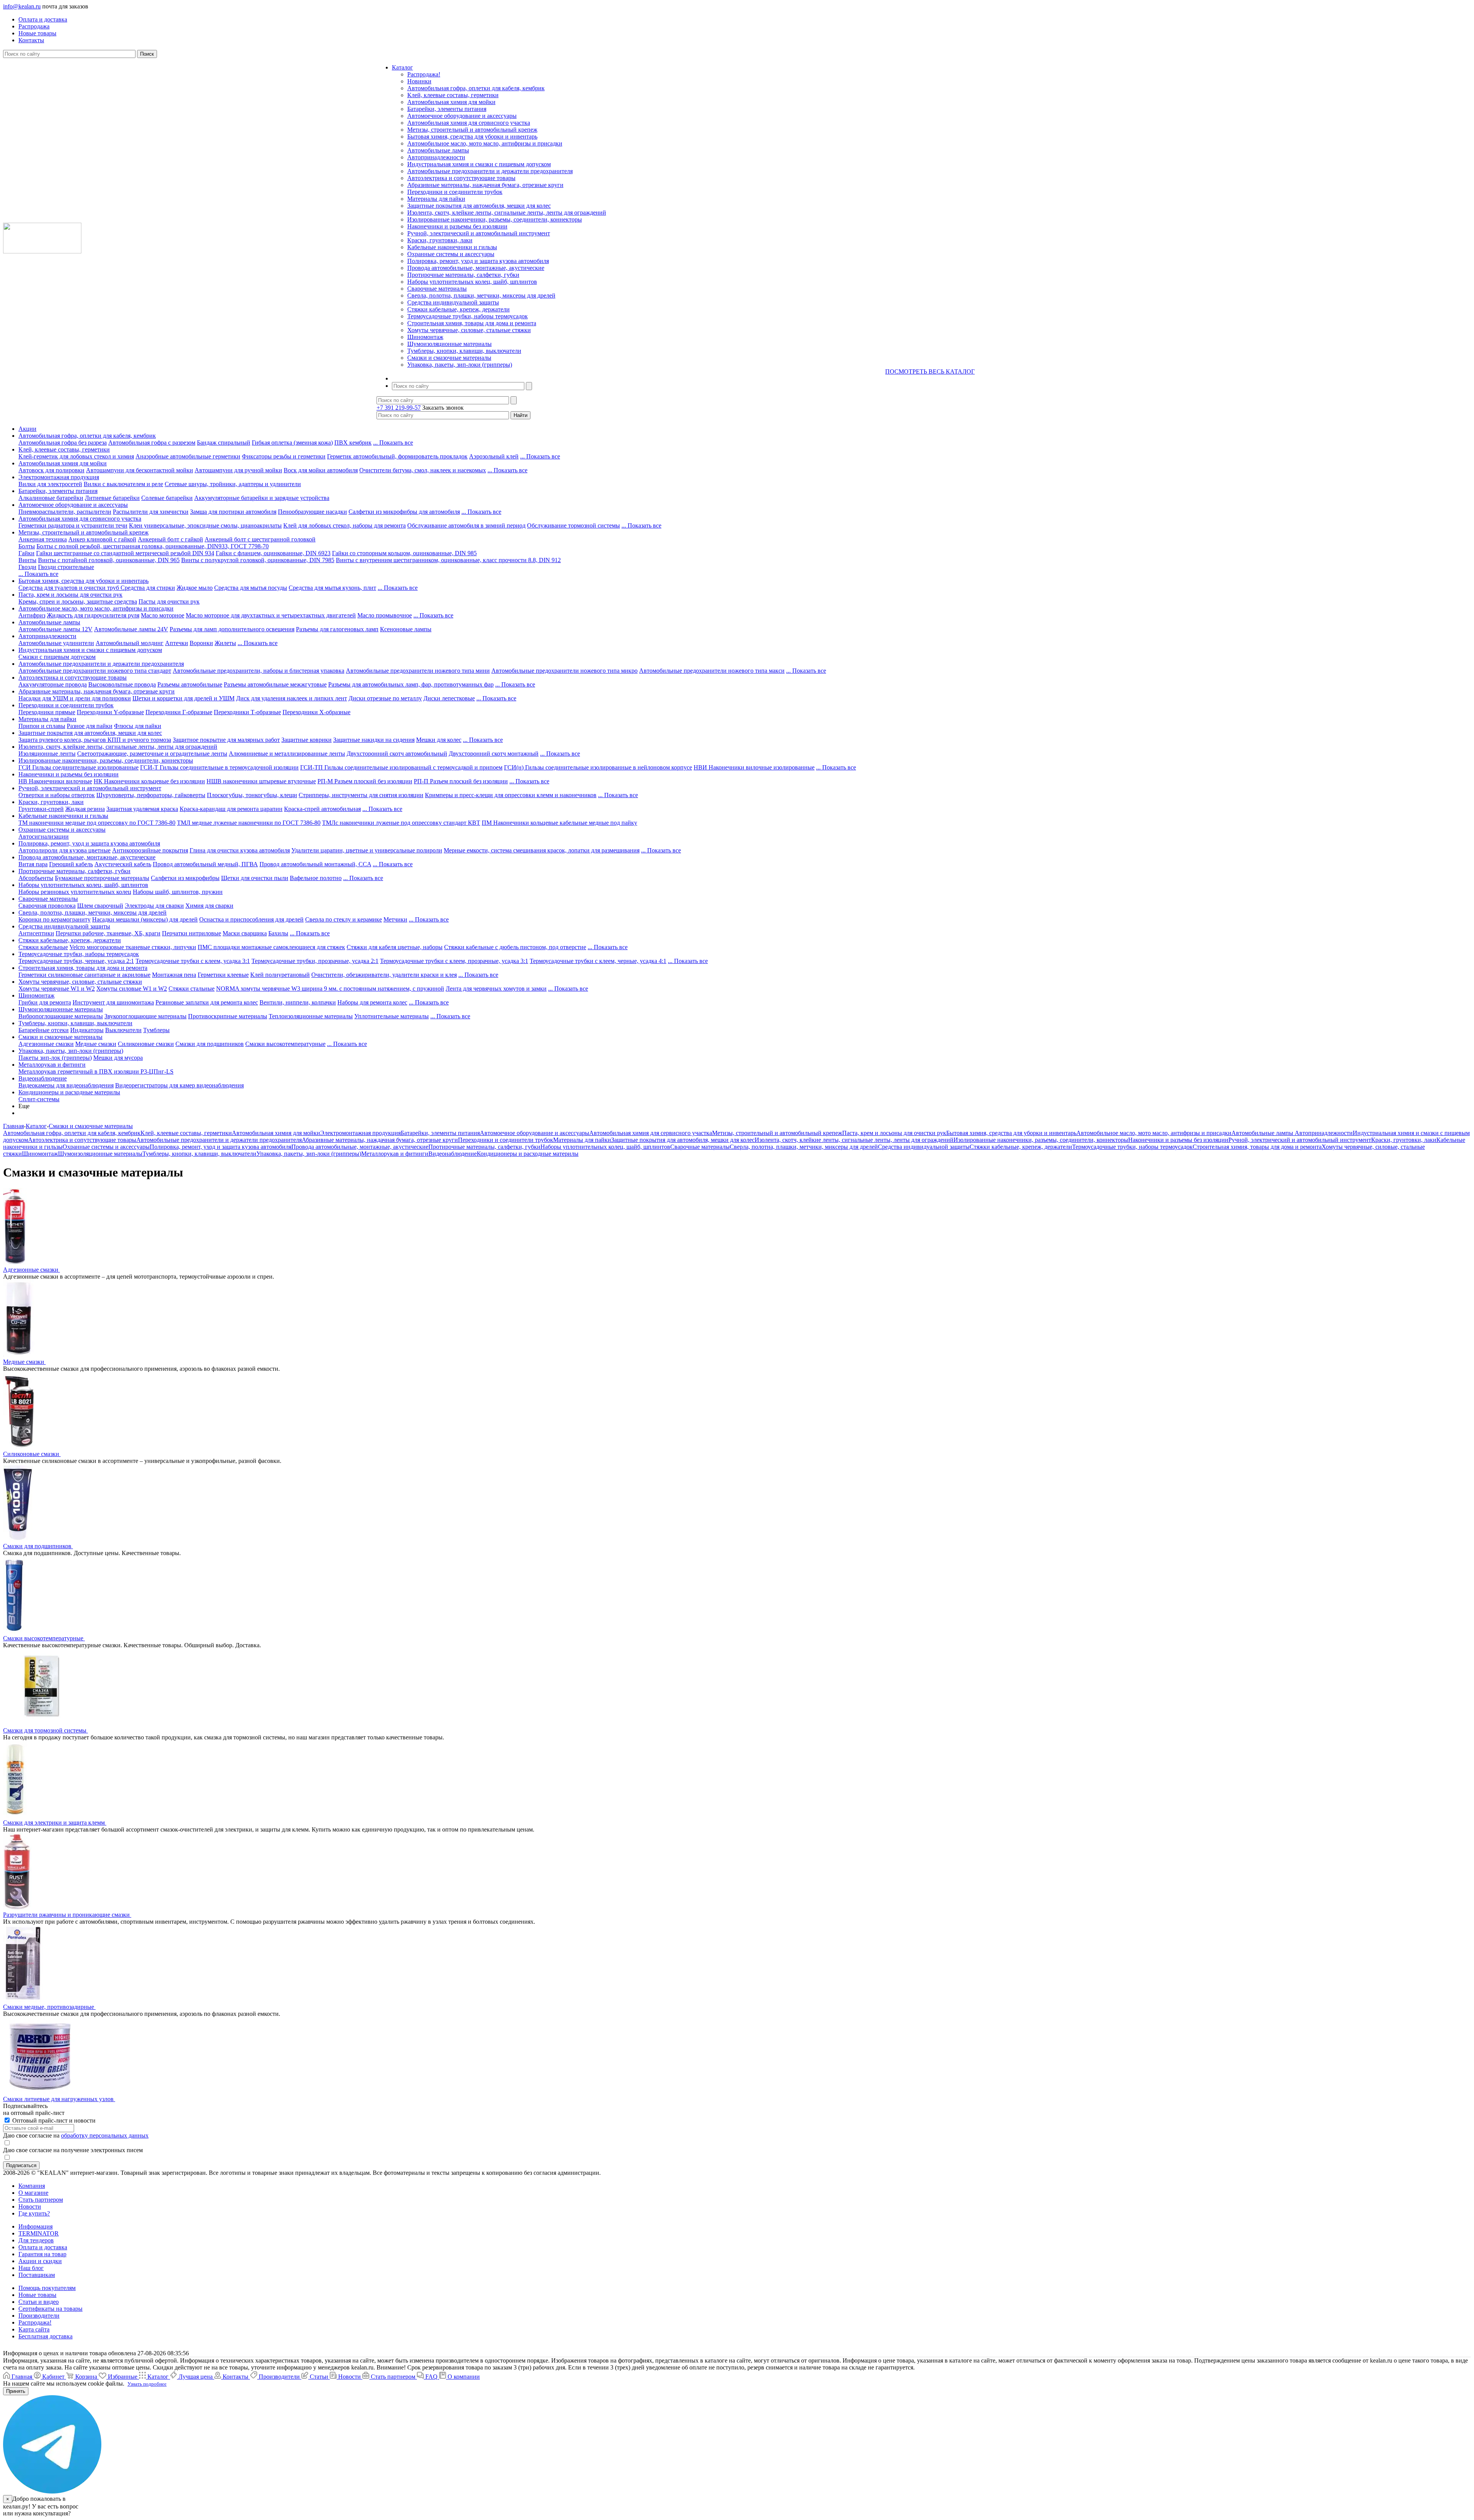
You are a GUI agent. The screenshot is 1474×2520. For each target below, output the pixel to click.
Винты (27, 560)
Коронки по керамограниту (55, 919)
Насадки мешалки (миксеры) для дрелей (145, 919)
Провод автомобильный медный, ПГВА (205, 864)
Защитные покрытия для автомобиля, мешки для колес (479, 206)
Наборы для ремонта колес (372, 1002)
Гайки (26, 553)
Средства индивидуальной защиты (453, 302)
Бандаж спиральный (224, 443)
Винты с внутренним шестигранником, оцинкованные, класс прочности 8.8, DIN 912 (448, 560)
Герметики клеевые (223, 975)
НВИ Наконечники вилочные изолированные (754, 767)
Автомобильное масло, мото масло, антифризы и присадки (485, 143)
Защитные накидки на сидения (374, 740)
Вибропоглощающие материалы (61, 1016)
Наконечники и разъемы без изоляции (457, 226)
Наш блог (31, 2268)
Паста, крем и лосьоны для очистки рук (70, 595)
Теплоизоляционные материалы (311, 1016)
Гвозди (27, 567)
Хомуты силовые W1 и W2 (132, 989)
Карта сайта (34, 2329)
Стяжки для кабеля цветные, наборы (395, 947)
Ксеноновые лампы (406, 629)
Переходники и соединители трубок (455, 192)
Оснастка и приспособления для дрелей (251, 919)
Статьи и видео (39, 2302)
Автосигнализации (44, 836)
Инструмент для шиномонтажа (113, 1002)
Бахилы (278, 933)
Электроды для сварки (154, 906)
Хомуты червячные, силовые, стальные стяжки (469, 330)
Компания (32, 2186)
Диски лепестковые (449, 698)
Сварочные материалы (437, 289)
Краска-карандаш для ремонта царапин (231, 809)
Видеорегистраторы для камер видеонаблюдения (179, 1085)
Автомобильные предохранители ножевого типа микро (564, 671)
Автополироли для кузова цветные (64, 850)
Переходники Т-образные (247, 712)
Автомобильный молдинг (130, 643)
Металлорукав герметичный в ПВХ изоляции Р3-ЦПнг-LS (96, 1071)
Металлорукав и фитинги (52, 1065)
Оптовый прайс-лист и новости (53, 2120)
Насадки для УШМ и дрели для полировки (75, 698)
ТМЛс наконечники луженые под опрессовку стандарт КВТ (401, 823)
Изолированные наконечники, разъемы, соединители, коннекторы (495, 219)
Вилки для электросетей (50, 484)
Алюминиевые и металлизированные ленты (287, 754)
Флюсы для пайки (138, 726)
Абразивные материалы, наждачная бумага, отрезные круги (485, 185)
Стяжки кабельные (43, 947)
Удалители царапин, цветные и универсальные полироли (367, 850)
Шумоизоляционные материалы (449, 344)
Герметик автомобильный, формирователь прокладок (397, 456)
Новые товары (37, 2295)
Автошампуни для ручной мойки (238, 470)
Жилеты (225, 643)
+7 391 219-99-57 (399, 408)
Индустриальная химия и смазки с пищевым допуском (479, 164)
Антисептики (36, 933)
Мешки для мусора (118, 1058)
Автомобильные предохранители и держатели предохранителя (490, 171)
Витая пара (33, 864)
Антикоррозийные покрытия (150, 850)
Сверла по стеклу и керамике (344, 919)
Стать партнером (41, 2200)
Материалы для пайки (436, 199)
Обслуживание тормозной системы (573, 525)
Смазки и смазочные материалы (449, 358)
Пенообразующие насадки (312, 512)
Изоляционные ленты (47, 754)
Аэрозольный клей (494, 456)
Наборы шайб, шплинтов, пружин (178, 892)
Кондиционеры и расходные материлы (69, 1092)
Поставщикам (37, 2275)
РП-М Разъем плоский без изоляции (365, 781)
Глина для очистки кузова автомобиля (240, 850)
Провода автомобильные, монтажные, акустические (476, 268)
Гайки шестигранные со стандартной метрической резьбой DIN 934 (125, 553)
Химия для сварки (209, 906)
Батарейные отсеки (44, 1030)
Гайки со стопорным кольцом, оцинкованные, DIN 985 (404, 553)
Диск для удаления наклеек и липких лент (292, 698)
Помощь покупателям (47, 2288)
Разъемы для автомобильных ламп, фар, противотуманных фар (411, 684)
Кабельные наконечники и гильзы (452, 247)
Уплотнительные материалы (392, 1016)
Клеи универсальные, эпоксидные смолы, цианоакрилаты (205, 525)
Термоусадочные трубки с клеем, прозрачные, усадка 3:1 (454, 961)
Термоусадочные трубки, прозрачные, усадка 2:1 (315, 961)
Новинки (419, 81)
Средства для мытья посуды (251, 588)
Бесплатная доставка (45, 2336)
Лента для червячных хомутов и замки (496, 989)
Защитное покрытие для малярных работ (226, 740)
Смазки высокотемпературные (285, 1044)
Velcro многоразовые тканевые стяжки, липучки (133, 947)
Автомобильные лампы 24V (131, 629)
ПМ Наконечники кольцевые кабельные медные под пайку (559, 823)
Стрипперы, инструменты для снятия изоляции (361, 795)
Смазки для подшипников (210, 1044)
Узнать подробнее (147, 2384)
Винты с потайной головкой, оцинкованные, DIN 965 (109, 560)
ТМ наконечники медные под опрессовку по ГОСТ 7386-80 (97, 823)
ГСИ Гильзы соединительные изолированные (78, 767)
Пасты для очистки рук (169, 601)
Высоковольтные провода (122, 684)
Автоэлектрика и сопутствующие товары (461, 178)
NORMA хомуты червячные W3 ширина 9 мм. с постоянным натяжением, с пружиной (330, 989)
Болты (27, 546)
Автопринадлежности (436, 157)
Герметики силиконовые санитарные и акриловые (84, 975)
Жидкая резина (85, 809)
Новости (30, 2206)
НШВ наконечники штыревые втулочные (261, 781)
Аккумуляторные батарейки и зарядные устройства (262, 498)
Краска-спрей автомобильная (322, 809)
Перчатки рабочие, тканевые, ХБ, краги (108, 933)
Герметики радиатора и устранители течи (73, 525)
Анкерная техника (43, 539)
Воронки (201, 643)
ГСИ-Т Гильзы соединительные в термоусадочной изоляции (219, 767)
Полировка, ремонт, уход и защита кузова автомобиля (478, 261)
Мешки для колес (439, 740)
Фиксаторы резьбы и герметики (284, 456)
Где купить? (34, 2213)
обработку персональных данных (105, 2135)
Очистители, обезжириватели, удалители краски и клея (384, 975)
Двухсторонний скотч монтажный (494, 754)
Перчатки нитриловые (192, 933)
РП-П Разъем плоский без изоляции (461, 781)
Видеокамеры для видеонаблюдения (66, 1085)
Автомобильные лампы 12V (55, 629)
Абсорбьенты (36, 878)
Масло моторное (163, 615)
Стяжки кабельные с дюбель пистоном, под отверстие (515, 947)
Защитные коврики (307, 740)
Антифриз (32, 615)
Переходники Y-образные (110, 712)
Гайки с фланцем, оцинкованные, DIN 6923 (273, 553)
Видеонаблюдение (43, 1078)
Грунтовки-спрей (41, 809)
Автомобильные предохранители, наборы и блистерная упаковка (259, 671)
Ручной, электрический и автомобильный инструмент (479, 233)
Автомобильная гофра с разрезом (152, 443)
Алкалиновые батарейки (51, 498)
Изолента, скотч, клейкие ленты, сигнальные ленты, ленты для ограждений (507, 213)
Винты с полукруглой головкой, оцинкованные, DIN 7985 (258, 560)
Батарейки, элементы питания (447, 109)
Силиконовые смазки (146, 1044)
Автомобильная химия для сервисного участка (469, 123)
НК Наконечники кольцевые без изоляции (149, 781)
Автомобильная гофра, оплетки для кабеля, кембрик (476, 88)
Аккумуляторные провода (53, 684)
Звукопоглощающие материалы (145, 1016)
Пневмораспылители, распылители (65, 512)
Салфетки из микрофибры (185, 878)
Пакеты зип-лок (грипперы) (55, 1058)
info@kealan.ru (22, 6)
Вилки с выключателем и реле (123, 484)
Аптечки (177, 643)
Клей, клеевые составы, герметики (453, 95)
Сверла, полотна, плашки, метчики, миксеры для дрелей (481, 295)
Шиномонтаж (425, 337)
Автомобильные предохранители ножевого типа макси (712, 671)
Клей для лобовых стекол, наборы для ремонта (345, 525)
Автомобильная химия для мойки (451, 102)
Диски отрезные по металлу (385, 698)
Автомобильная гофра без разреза (63, 443)
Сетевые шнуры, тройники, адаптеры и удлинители (233, 484)
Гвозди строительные (66, 567)
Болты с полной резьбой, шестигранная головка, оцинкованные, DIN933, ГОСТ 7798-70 (153, 546)
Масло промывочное (385, 615)
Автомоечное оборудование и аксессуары (462, 116)
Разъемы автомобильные (190, 684)
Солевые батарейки (167, 498)
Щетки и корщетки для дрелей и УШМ (183, 698)
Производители (39, 2316)
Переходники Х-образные (316, 712)
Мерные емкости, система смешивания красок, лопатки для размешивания (542, 850)
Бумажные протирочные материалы (102, 878)
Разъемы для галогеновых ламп (337, 629)
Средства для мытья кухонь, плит (332, 588)
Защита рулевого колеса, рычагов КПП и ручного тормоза (95, 740)
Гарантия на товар (42, 2254)
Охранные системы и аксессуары (451, 254)
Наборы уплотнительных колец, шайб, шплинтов (472, 282)
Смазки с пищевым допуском (57, 657)
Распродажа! (424, 74)
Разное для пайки (90, 726)
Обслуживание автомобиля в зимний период (466, 525)
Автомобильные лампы (438, 150)
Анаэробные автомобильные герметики (188, 456)
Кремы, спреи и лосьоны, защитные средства (78, 601)
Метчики (395, 919)
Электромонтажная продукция (59, 477)
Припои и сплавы (42, 726)
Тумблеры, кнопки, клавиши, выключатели (464, 351)
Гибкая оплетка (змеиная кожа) (292, 443)
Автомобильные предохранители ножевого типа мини (418, 671)
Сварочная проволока (47, 906)
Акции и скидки (40, 2261)
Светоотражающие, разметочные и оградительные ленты (152, 754)
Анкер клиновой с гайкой (102, 539)
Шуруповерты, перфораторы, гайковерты (151, 795)
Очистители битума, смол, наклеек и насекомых (423, 470)
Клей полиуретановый (280, 975)
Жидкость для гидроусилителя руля (93, 615)
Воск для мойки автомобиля (321, 470)
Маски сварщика (245, 933)
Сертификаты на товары (50, 2309)
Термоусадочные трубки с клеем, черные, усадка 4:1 (598, 961)
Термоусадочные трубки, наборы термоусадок (468, 316)
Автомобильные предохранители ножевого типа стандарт (95, 671)
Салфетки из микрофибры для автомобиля (404, 512)
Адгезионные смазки (46, 1044)
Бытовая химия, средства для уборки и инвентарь (472, 137)
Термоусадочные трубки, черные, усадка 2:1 (76, 961)
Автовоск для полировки (51, 470)
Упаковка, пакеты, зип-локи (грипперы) (460, 365)
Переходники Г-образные (179, 712)
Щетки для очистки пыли (255, 878)
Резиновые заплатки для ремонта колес (207, 1002)
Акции (27, 429)
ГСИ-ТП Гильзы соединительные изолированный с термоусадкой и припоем (401, 767)
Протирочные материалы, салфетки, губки (463, 275)
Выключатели (123, 1030)
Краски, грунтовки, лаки (440, 240)
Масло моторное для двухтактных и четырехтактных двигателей (271, 615)
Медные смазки (96, 1044)
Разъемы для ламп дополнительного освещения (232, 629)
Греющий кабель (71, 864)
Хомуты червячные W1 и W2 (57, 989)
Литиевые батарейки (112, 498)
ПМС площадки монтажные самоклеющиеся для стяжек (271, 947)
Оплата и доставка (43, 2247)
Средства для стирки (148, 588)
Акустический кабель (123, 864)
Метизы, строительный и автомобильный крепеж (472, 130)
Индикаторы (87, 1030)
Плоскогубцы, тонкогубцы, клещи (252, 795)
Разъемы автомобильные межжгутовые (275, 684)
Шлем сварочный (100, 906)
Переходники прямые (47, 712)
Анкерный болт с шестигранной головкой (260, 539)
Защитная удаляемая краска (142, 809)
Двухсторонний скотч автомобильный (397, 754)
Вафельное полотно (316, 878)
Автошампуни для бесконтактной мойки (140, 470)
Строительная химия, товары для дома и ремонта (472, 323)
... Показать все (393, 443)
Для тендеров (36, 2240)
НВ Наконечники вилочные (55, 781)
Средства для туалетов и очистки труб (69, 588)
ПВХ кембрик (353, 443)
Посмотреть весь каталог (930, 371)
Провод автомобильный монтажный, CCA (315, 864)
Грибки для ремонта (45, 1002)
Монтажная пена (174, 975)
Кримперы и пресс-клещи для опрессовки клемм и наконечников (511, 795)
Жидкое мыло (195, 588)
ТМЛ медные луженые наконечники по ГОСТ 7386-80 (249, 823)
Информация (36, 2226)
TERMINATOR (39, 2233)
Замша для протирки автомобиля (233, 512)
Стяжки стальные (192, 989)
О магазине (33, 2193)
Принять (16, 2391)
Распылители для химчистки (151, 512)
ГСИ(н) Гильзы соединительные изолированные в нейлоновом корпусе (598, 767)
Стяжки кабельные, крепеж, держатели (459, 309)
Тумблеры (156, 1030)
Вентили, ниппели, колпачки (298, 1002)
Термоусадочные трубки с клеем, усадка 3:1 (193, 961)
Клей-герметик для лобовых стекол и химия (76, 456)
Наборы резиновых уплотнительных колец (75, 892)
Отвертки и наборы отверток (57, 795)
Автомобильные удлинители (56, 643)
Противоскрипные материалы (228, 1016)
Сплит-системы (39, 1099)
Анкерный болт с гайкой (170, 539)
